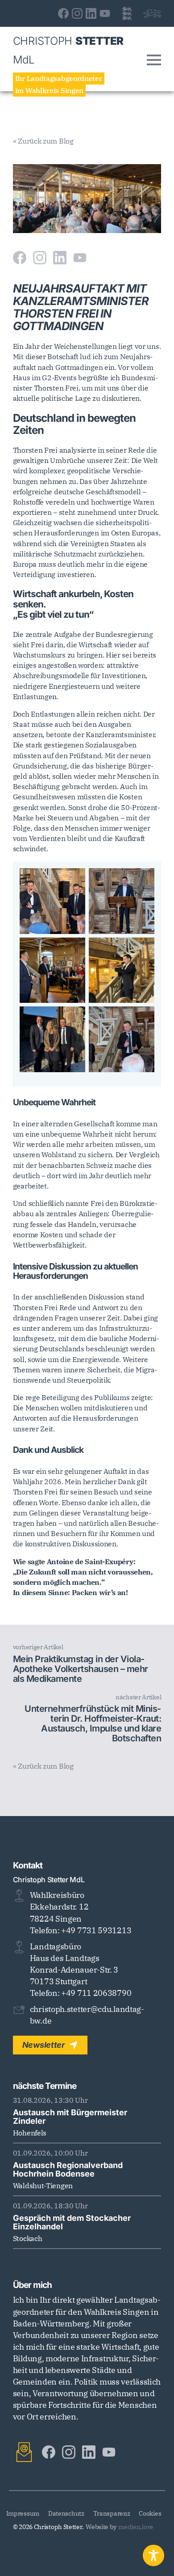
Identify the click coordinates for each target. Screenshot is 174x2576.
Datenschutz (66, 2513)
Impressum (23, 2513)
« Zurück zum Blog (43, 141)
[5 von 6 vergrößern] (74, 1018)
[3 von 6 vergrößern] (74, 949)
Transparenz (112, 2513)
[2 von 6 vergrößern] (143, 880)
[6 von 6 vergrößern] (143, 1018)
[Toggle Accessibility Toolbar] (153, 2555)
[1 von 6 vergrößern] (74, 880)
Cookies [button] (150, 2513)
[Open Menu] (154, 60)
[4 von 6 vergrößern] (143, 949)
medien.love (136, 2527)
